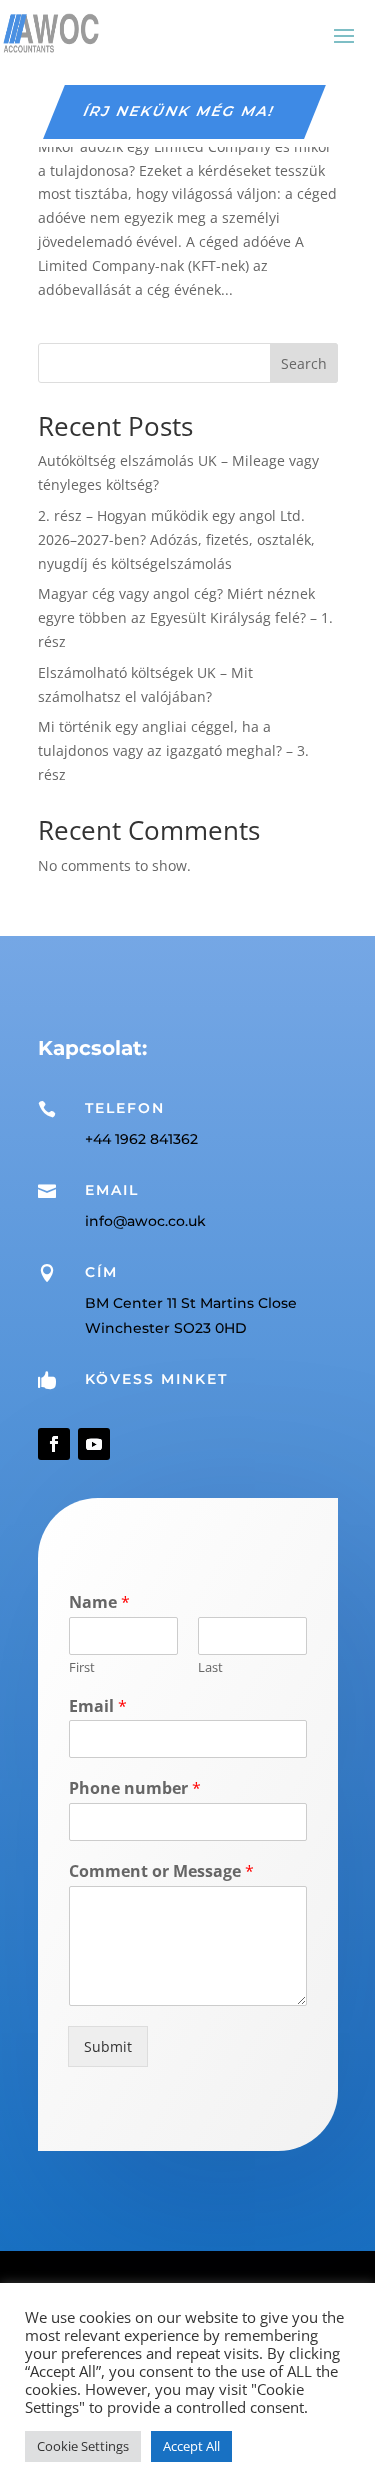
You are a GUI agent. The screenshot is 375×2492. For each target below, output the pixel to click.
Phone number (135, 1788)
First (82, 1667)
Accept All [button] (191, 2446)
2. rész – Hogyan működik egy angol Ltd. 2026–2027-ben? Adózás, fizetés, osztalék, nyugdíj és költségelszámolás (176, 539)
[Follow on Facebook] (54, 1444)
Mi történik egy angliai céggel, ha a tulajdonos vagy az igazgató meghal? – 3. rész (173, 750)
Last (210, 1667)
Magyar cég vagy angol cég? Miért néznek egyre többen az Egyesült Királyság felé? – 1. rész (185, 617)
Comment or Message (161, 1871)
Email (98, 1706)
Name (99, 1602)
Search (304, 363)
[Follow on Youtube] (94, 1444)
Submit (108, 2046)
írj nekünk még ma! (180, 111)
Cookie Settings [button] (83, 2446)
